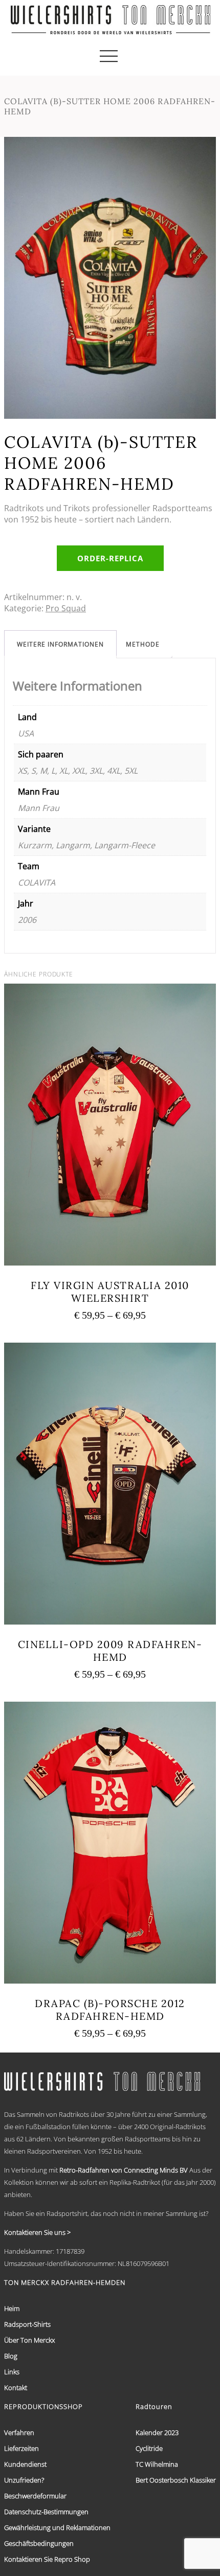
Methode (143, 644)
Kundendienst (25, 2464)
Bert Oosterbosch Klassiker (176, 2480)
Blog (11, 2356)
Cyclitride (149, 2448)
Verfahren (19, 2432)
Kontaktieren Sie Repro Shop (47, 2559)
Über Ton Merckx (29, 2340)
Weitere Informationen (60, 644)
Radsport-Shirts (27, 2324)
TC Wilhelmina (157, 2464)
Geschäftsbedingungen (39, 2543)
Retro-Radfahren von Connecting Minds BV (124, 2170)
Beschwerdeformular (35, 2496)
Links (12, 2372)
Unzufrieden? (24, 2480)
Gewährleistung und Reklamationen (57, 2527)
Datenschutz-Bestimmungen (46, 2512)
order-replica (110, 558)
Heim (12, 2308)
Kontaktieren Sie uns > (37, 2232)
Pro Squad (66, 608)
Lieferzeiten (21, 2448)
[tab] (60, 644)
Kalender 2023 (157, 2432)
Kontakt (16, 2388)
